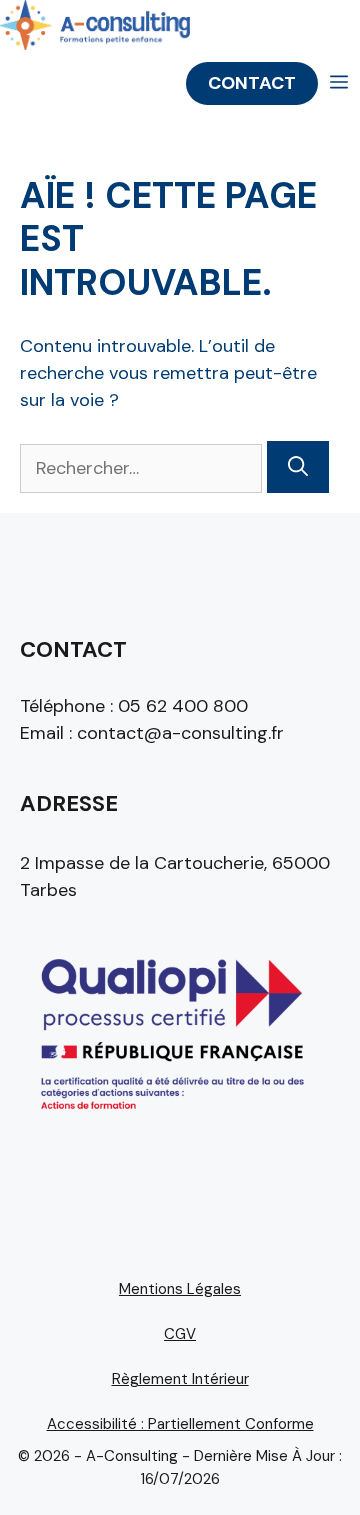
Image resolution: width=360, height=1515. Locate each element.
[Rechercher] (298, 467)
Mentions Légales (180, 1289)
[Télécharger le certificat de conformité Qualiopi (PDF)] (170, 1119)
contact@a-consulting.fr (180, 733)
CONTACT (252, 83)
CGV (180, 1334)
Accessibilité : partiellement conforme (180, 1424)
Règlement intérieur (180, 1379)
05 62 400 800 (183, 706)
